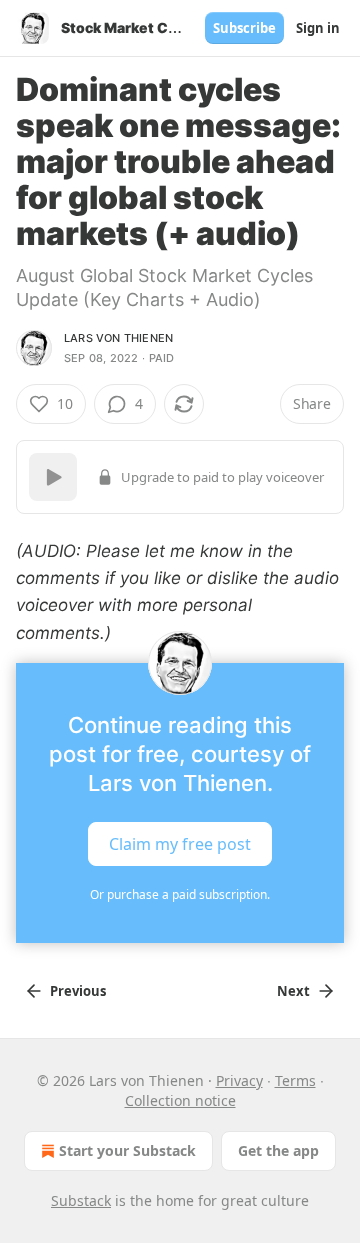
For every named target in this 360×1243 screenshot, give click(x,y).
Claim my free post (180, 843)
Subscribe (244, 28)
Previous (78, 991)
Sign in (318, 28)
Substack (81, 1200)
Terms (295, 1080)
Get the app (278, 1150)
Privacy (239, 1080)
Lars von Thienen (118, 338)
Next (293, 991)
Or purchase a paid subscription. (180, 894)
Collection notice (180, 1100)
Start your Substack (127, 1150)
